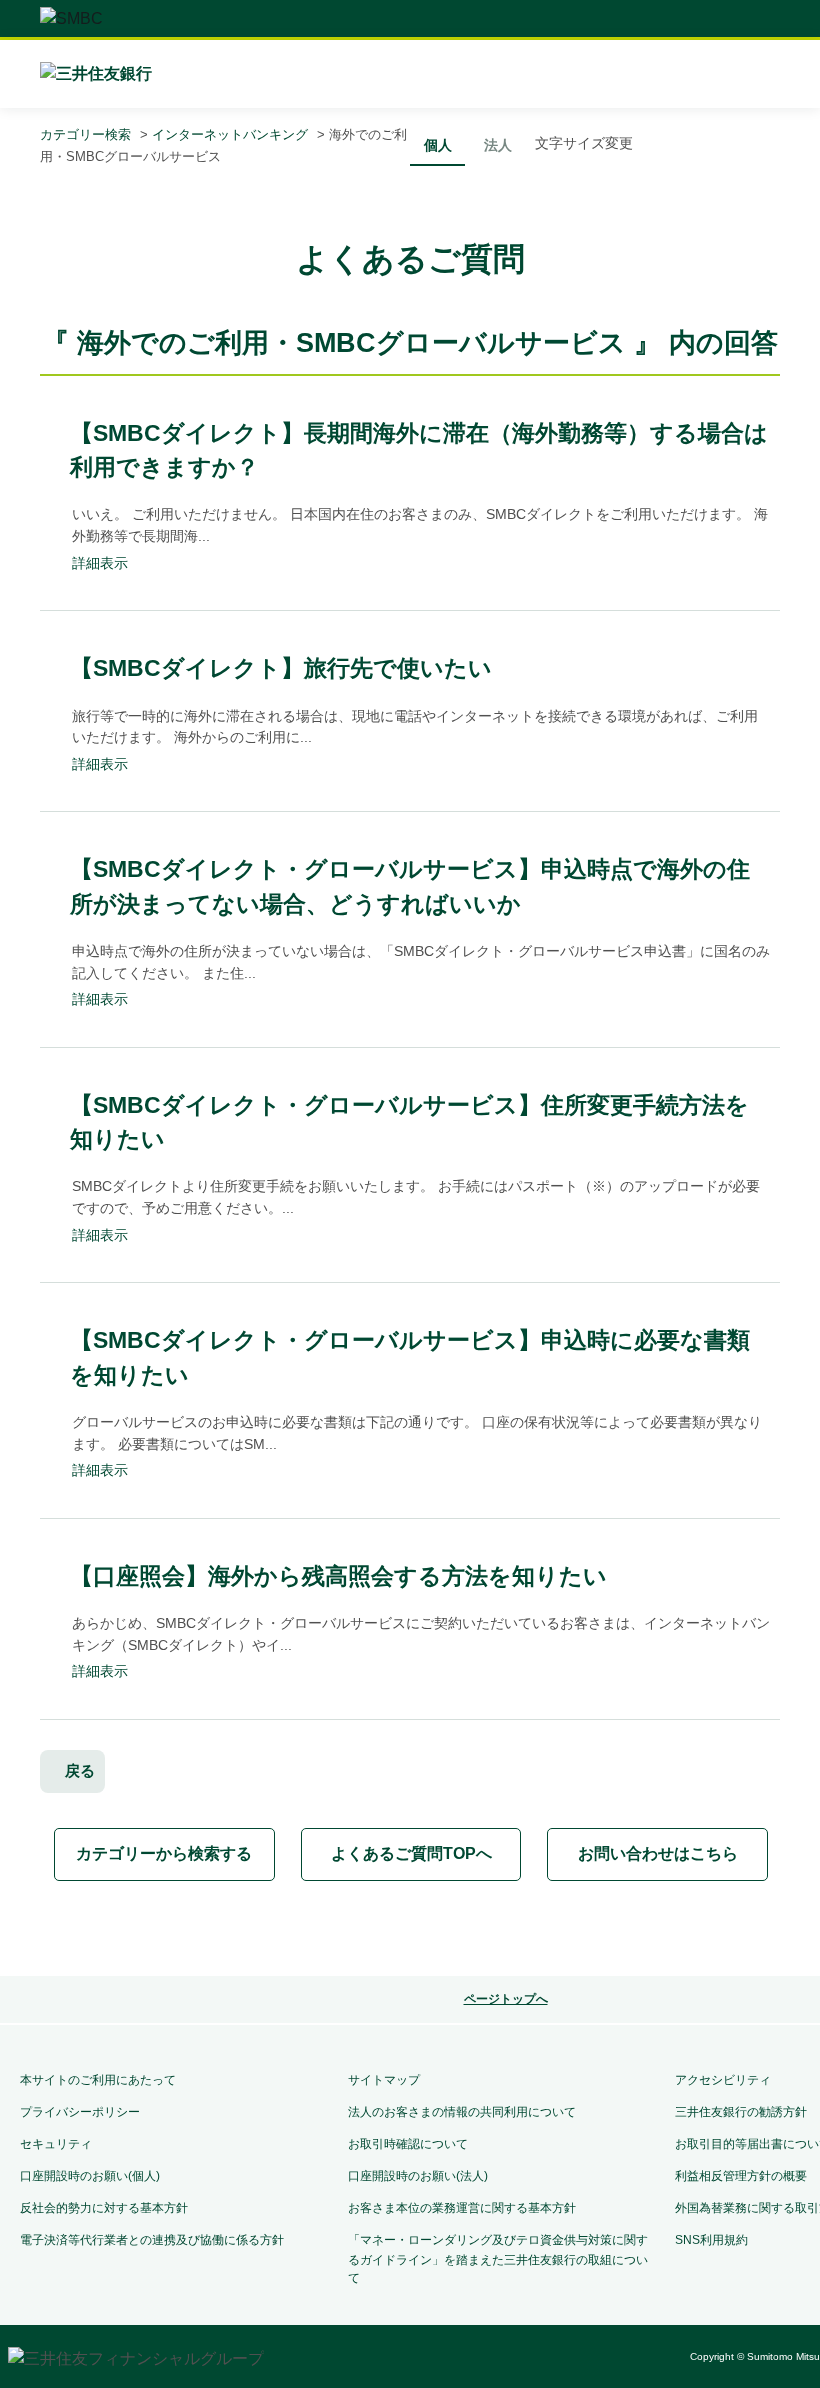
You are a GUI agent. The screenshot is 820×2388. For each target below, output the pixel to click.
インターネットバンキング (230, 134)
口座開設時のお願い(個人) (90, 2176)
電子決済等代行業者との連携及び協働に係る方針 (152, 2240)
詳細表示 (100, 563)
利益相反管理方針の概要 (741, 2176)
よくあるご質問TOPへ (411, 1853)
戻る (80, 1770)
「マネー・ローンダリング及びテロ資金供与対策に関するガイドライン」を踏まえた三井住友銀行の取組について (498, 2259)
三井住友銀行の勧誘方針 (741, 2112)
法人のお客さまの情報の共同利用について (462, 2112)
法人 (498, 145)
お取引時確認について (408, 2144)
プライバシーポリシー (80, 2112)
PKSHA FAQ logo (492, 1930)
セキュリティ (56, 2144)
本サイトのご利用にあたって (98, 2080)
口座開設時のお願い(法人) (418, 2176)
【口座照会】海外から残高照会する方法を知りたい (338, 1576)
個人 (438, 145)
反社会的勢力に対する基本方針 (104, 2208)
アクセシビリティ (723, 2080)
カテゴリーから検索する (164, 1853)
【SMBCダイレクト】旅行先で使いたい (281, 668)
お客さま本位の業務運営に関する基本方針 (462, 2208)
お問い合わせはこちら (658, 1853)
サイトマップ (384, 2080)
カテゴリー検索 (85, 134)
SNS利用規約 (711, 2240)
